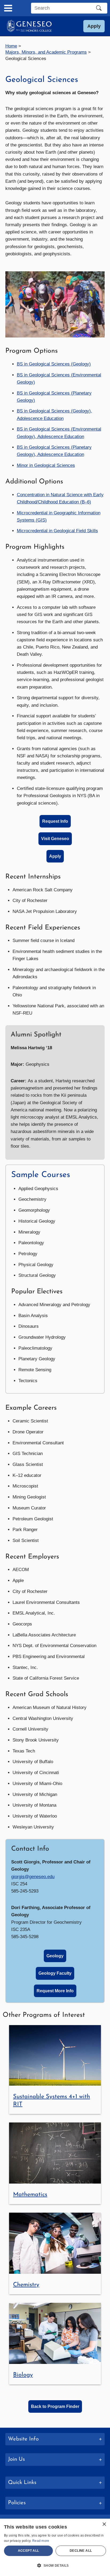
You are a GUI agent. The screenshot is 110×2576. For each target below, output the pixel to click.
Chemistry (26, 2285)
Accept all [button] (29, 2551)
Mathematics (30, 2195)
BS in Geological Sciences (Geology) (54, 364)
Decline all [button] (81, 2551)
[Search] (99, 8)
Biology (23, 2375)
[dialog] (55, 2547)
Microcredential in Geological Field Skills (57, 531)
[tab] (55, 2483)
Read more (41, 2541)
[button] (94, 26)
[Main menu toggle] (8, 8)
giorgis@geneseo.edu (33, 1877)
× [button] (104, 2524)
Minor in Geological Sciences (46, 465)
